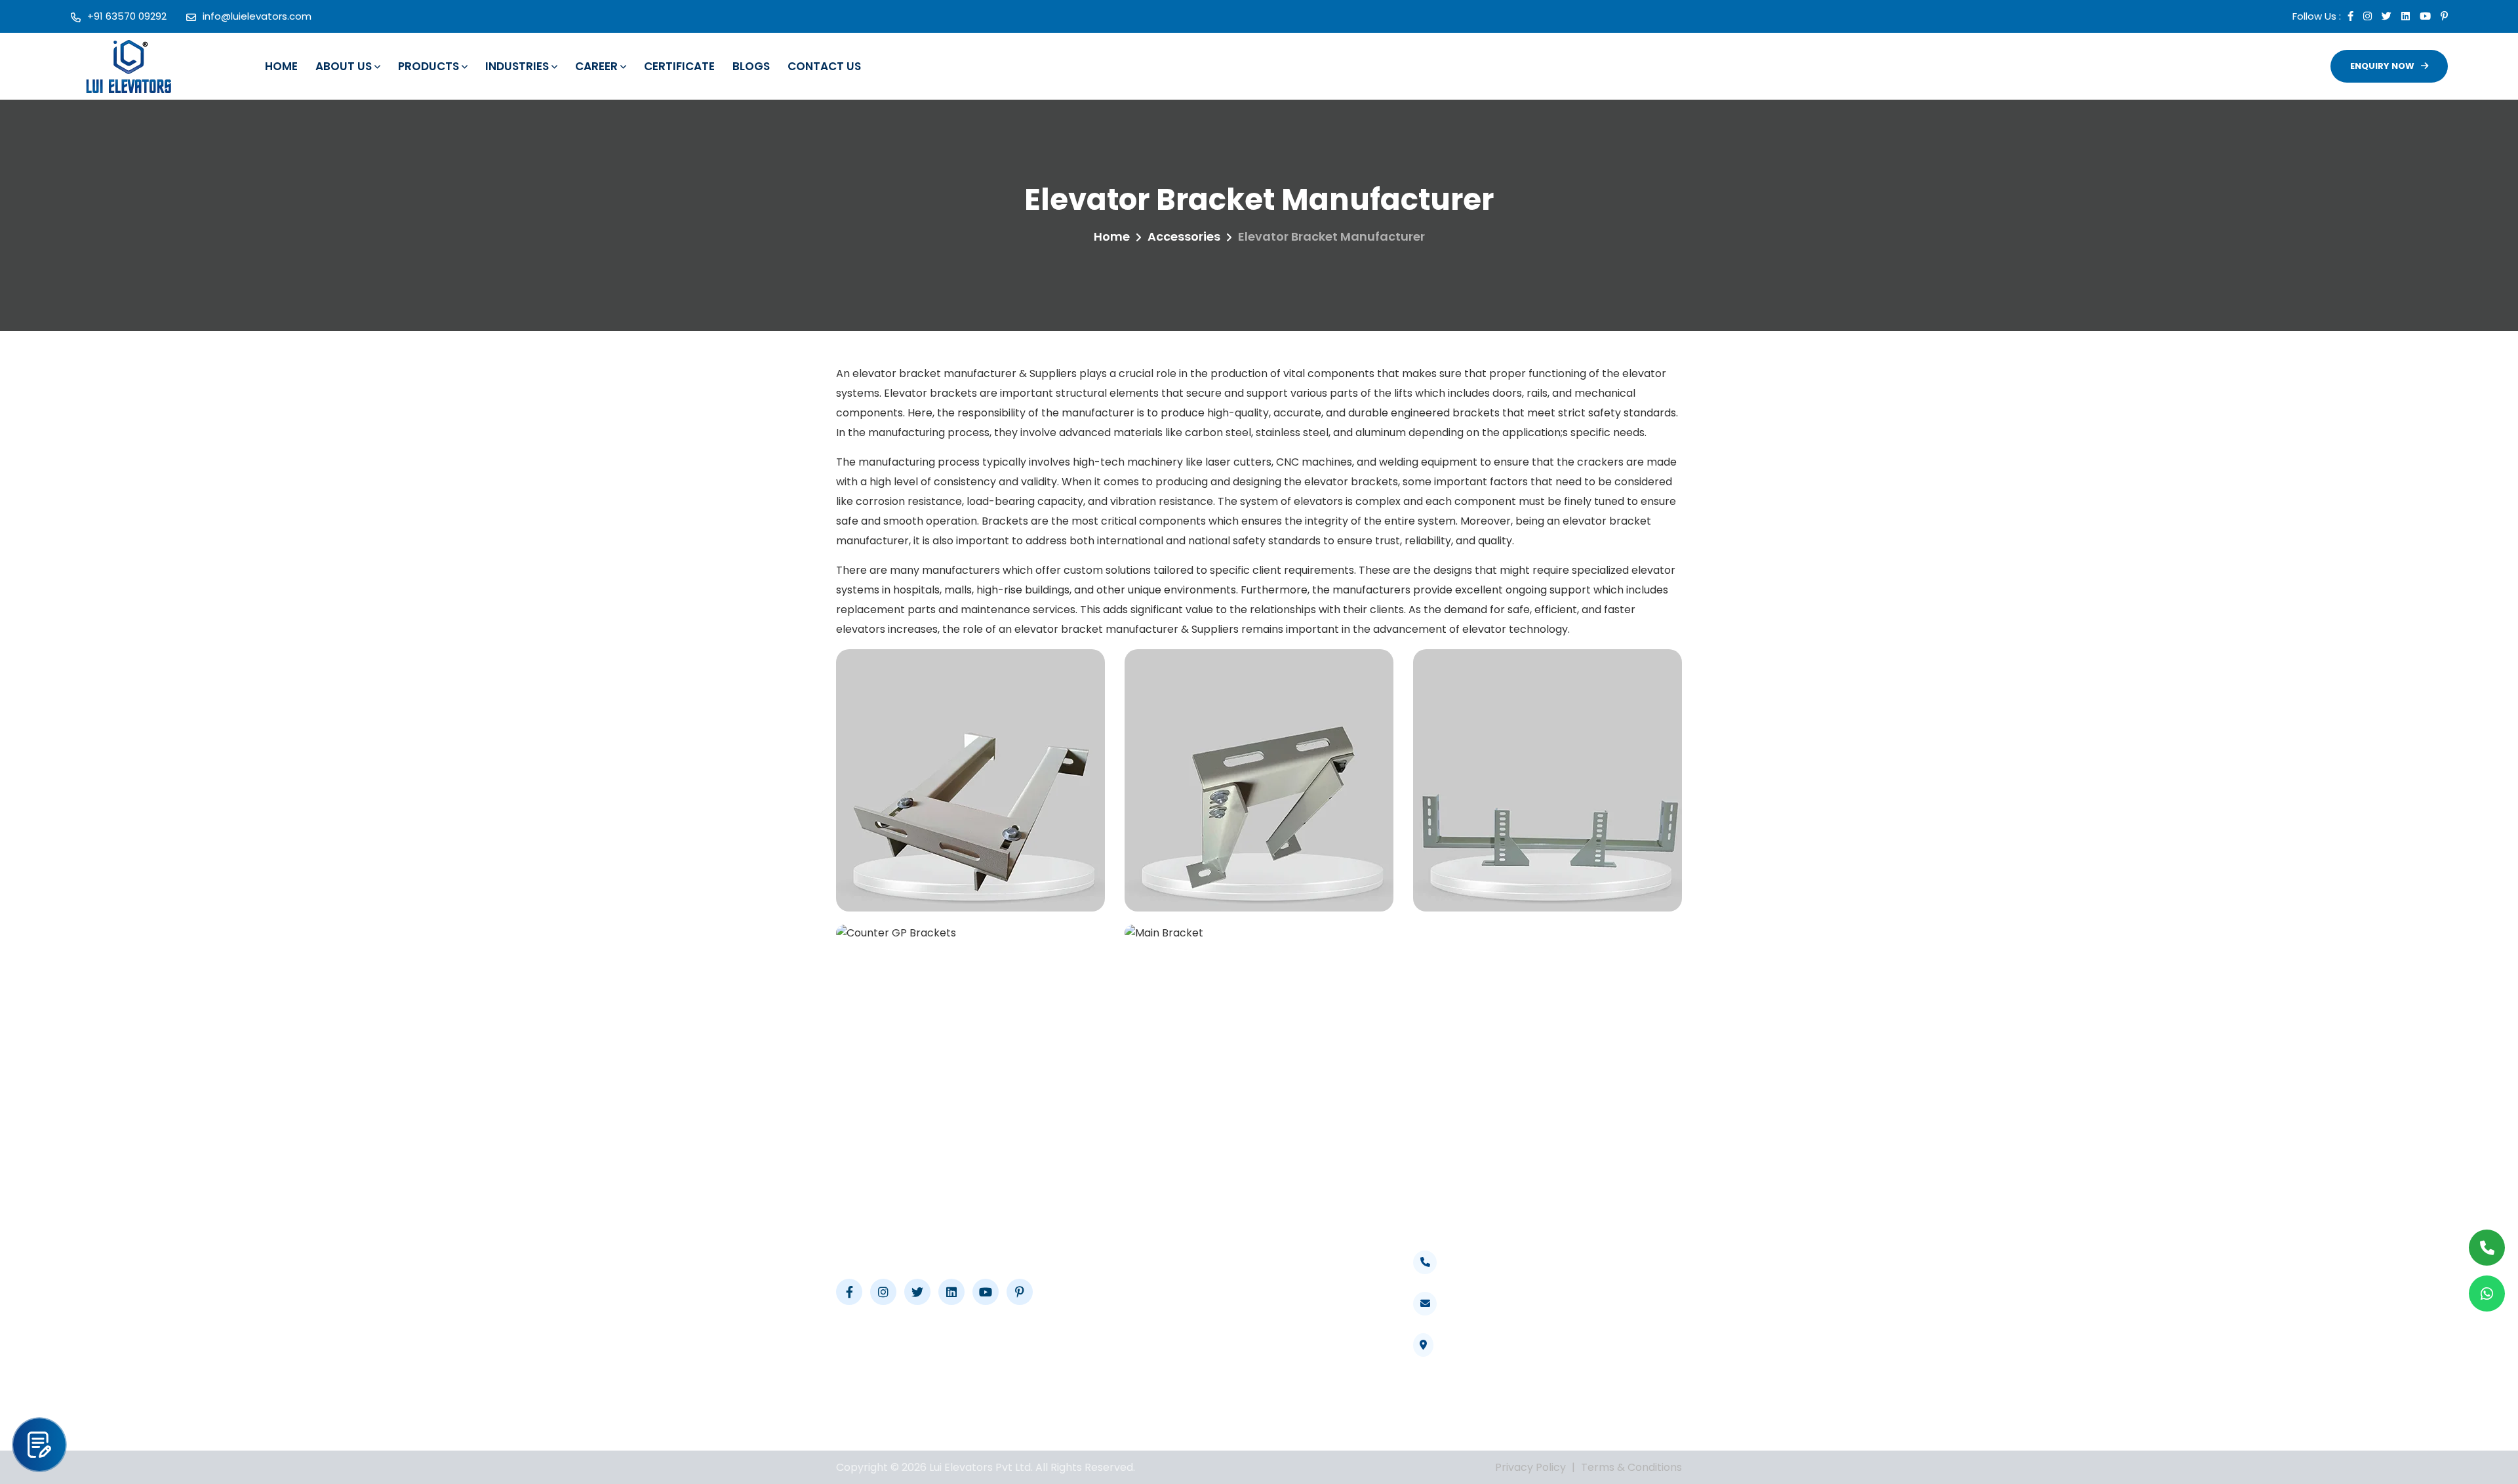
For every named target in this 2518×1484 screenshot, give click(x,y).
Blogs (751, 66)
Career (596, 66)
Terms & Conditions (1631, 1467)
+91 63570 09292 (127, 16)
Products (429, 66)
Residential (1311, 1383)
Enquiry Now (2382, 66)
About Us (344, 66)
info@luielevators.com (257, 16)
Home (281, 66)
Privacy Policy (1530, 1467)
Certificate (679, 66)
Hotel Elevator (1320, 1313)
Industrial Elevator (1330, 1290)
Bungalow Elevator (1331, 1360)
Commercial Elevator (1338, 1336)
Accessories (1184, 236)
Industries (517, 66)
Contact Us (824, 66)
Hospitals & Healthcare (1312, 1258)
